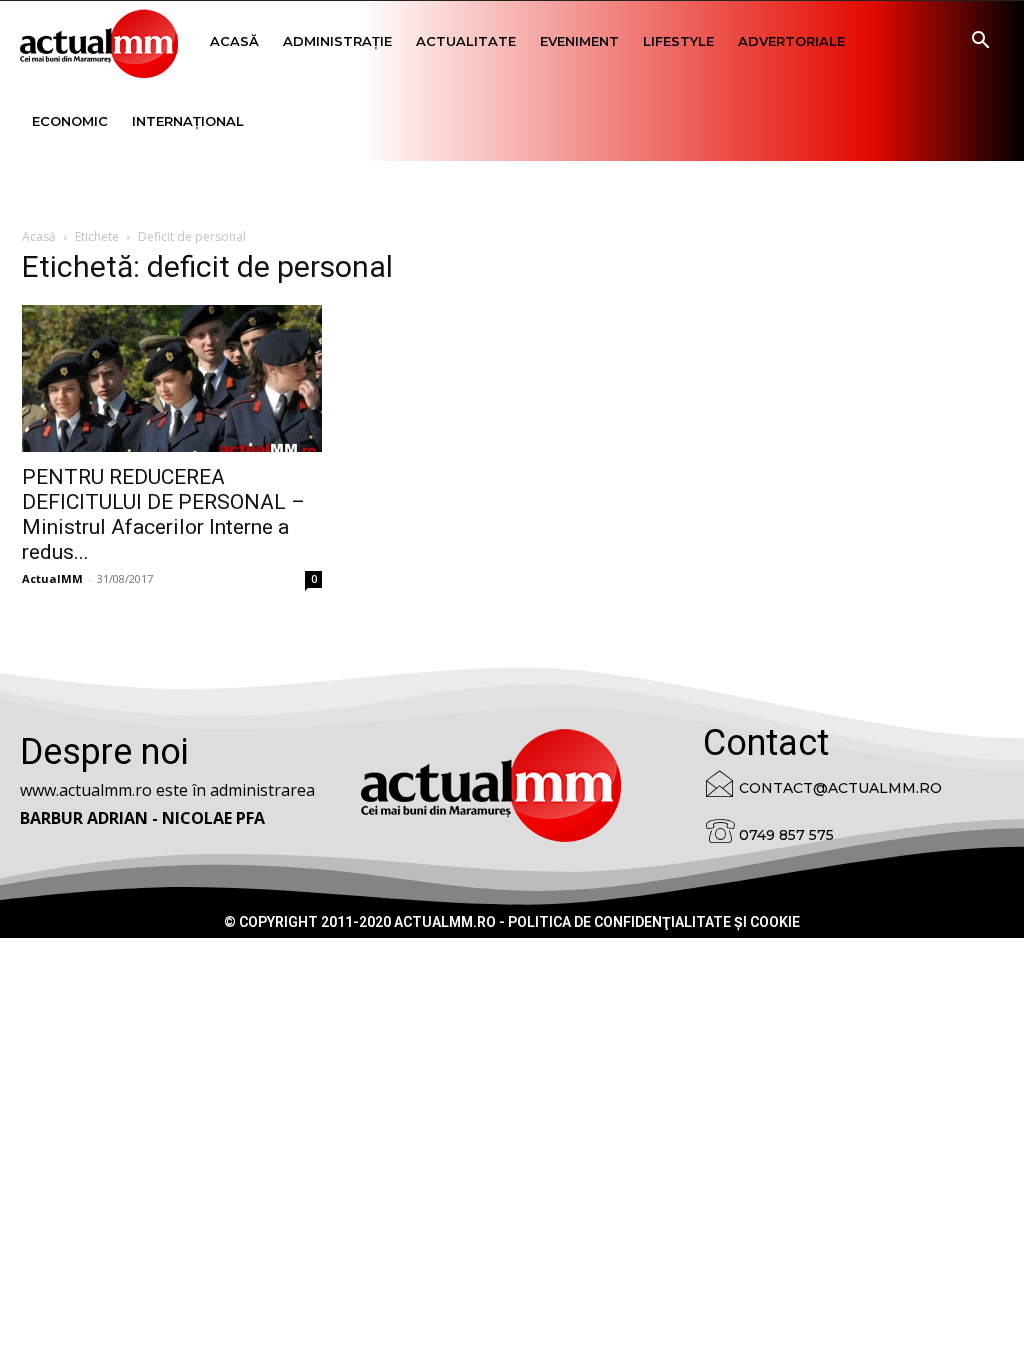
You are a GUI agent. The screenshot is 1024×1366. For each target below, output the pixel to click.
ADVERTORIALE (791, 41)
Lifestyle (678, 41)
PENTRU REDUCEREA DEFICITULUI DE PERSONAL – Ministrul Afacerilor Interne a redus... (163, 514)
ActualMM (52, 578)
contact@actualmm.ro (840, 788)
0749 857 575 (786, 835)
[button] (980, 42)
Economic (70, 121)
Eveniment (579, 41)
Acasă (234, 41)
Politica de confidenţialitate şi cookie (654, 922)
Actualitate (466, 41)
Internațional (188, 121)
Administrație (337, 41)
